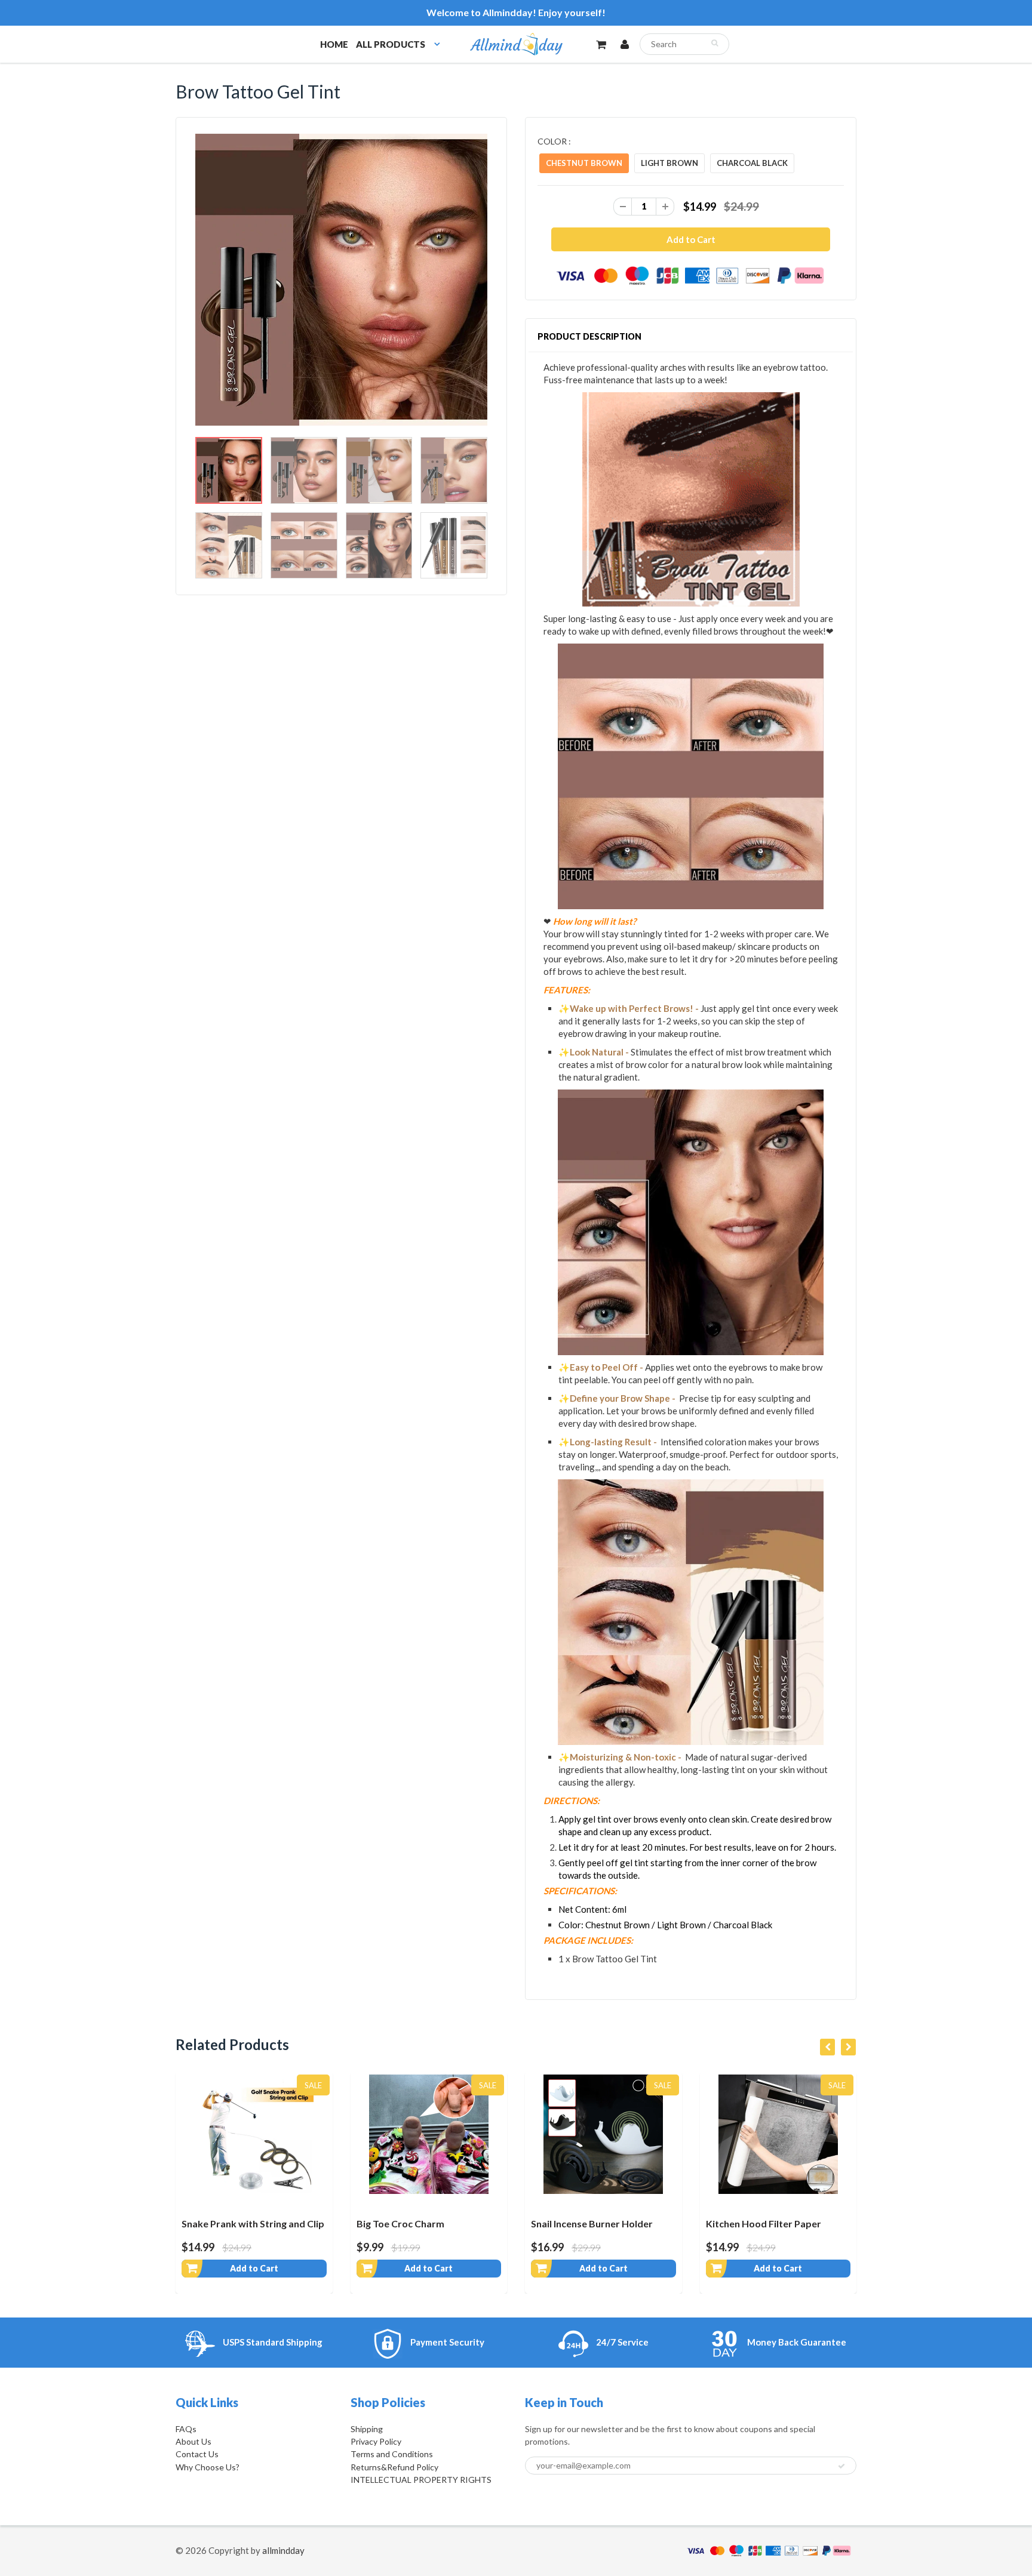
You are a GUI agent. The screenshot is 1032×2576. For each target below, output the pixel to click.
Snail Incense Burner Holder (592, 2223)
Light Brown (669, 163)
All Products (391, 44)
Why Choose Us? (208, 2467)
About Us (193, 2441)
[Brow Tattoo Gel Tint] (341, 280)
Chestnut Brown (584, 163)
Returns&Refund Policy (394, 2467)
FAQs (186, 2429)
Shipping (367, 2429)
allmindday (283, 2550)
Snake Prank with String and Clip (253, 2223)
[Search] (715, 43)
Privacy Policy (376, 2441)
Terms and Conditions (392, 2454)
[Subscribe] (841, 2466)
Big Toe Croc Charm (400, 2223)
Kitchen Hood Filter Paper (764, 2223)
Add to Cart (254, 2268)
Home (334, 44)
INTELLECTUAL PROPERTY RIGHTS (421, 2480)
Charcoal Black (752, 163)
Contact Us (197, 2454)
